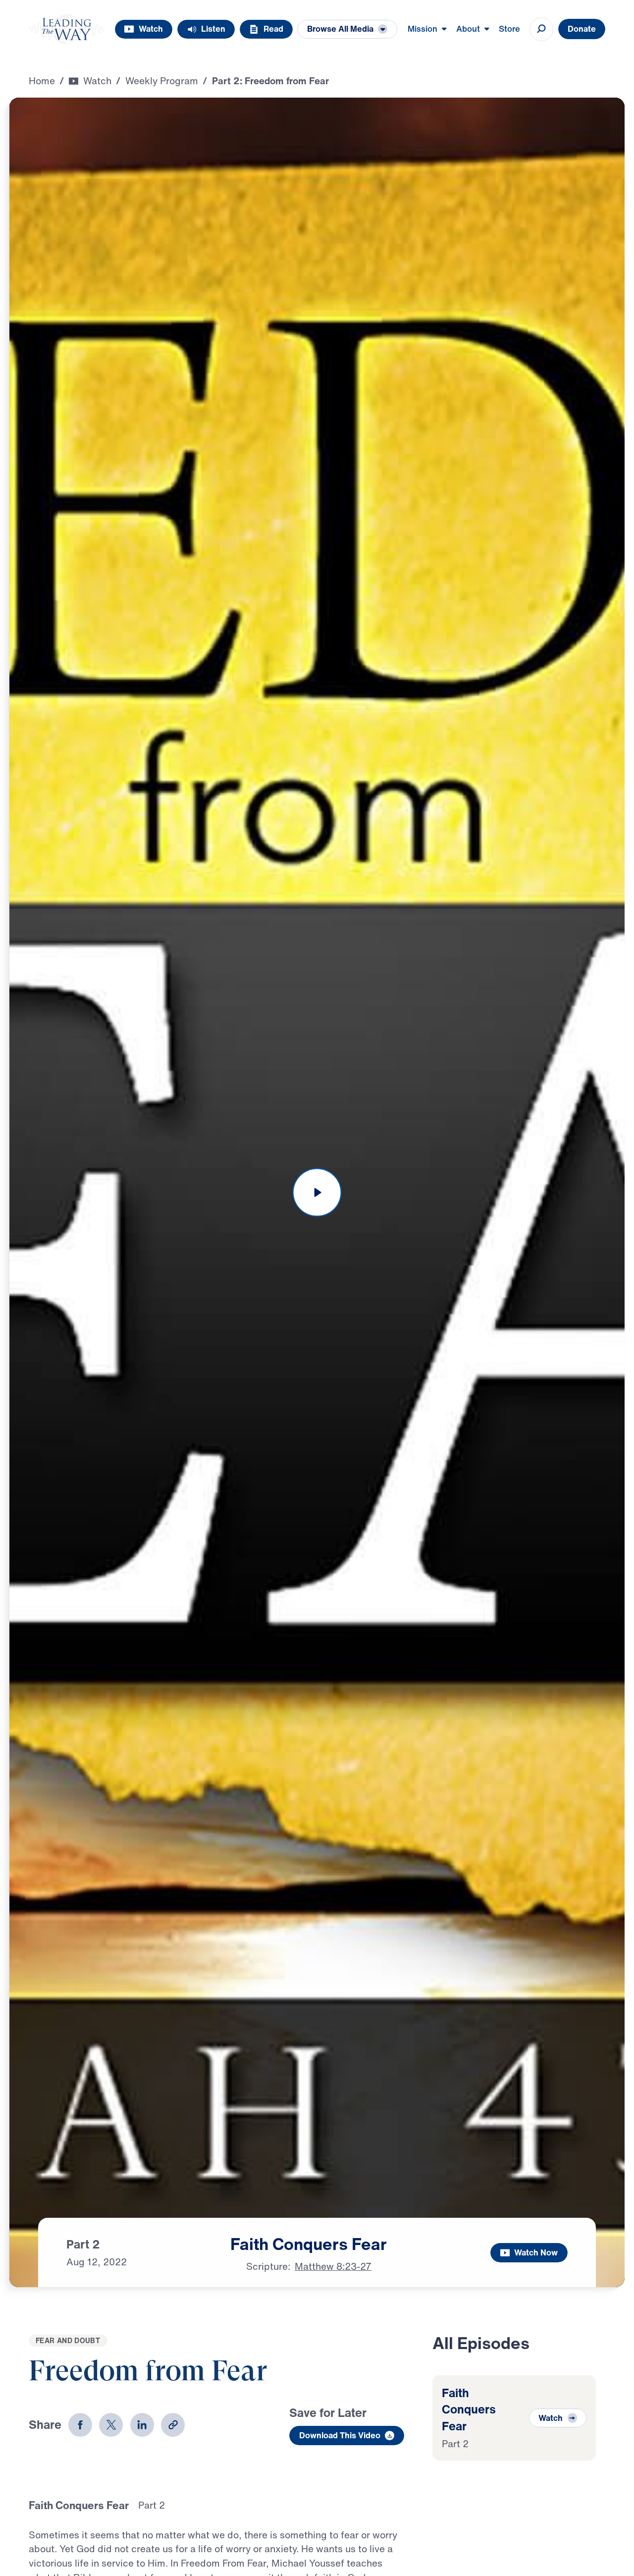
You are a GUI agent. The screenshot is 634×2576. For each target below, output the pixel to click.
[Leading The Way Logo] (67, 29)
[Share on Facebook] (80, 2425)
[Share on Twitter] (111, 2425)
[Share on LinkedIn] (142, 2425)
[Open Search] (541, 29)
